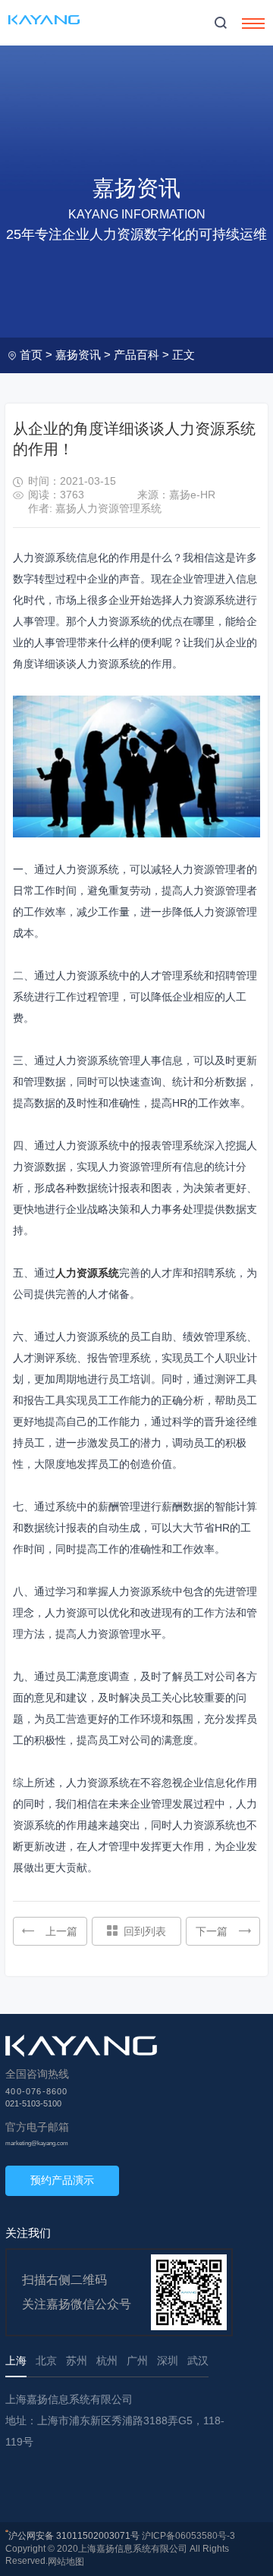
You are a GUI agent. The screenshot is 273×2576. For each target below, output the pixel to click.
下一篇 (212, 1931)
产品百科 (136, 355)
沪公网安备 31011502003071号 (74, 2536)
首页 (31, 355)
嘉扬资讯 (78, 355)
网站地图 (66, 2562)
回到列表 (145, 1931)
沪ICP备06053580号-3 (188, 2536)
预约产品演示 (62, 2180)
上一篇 (61, 1931)
